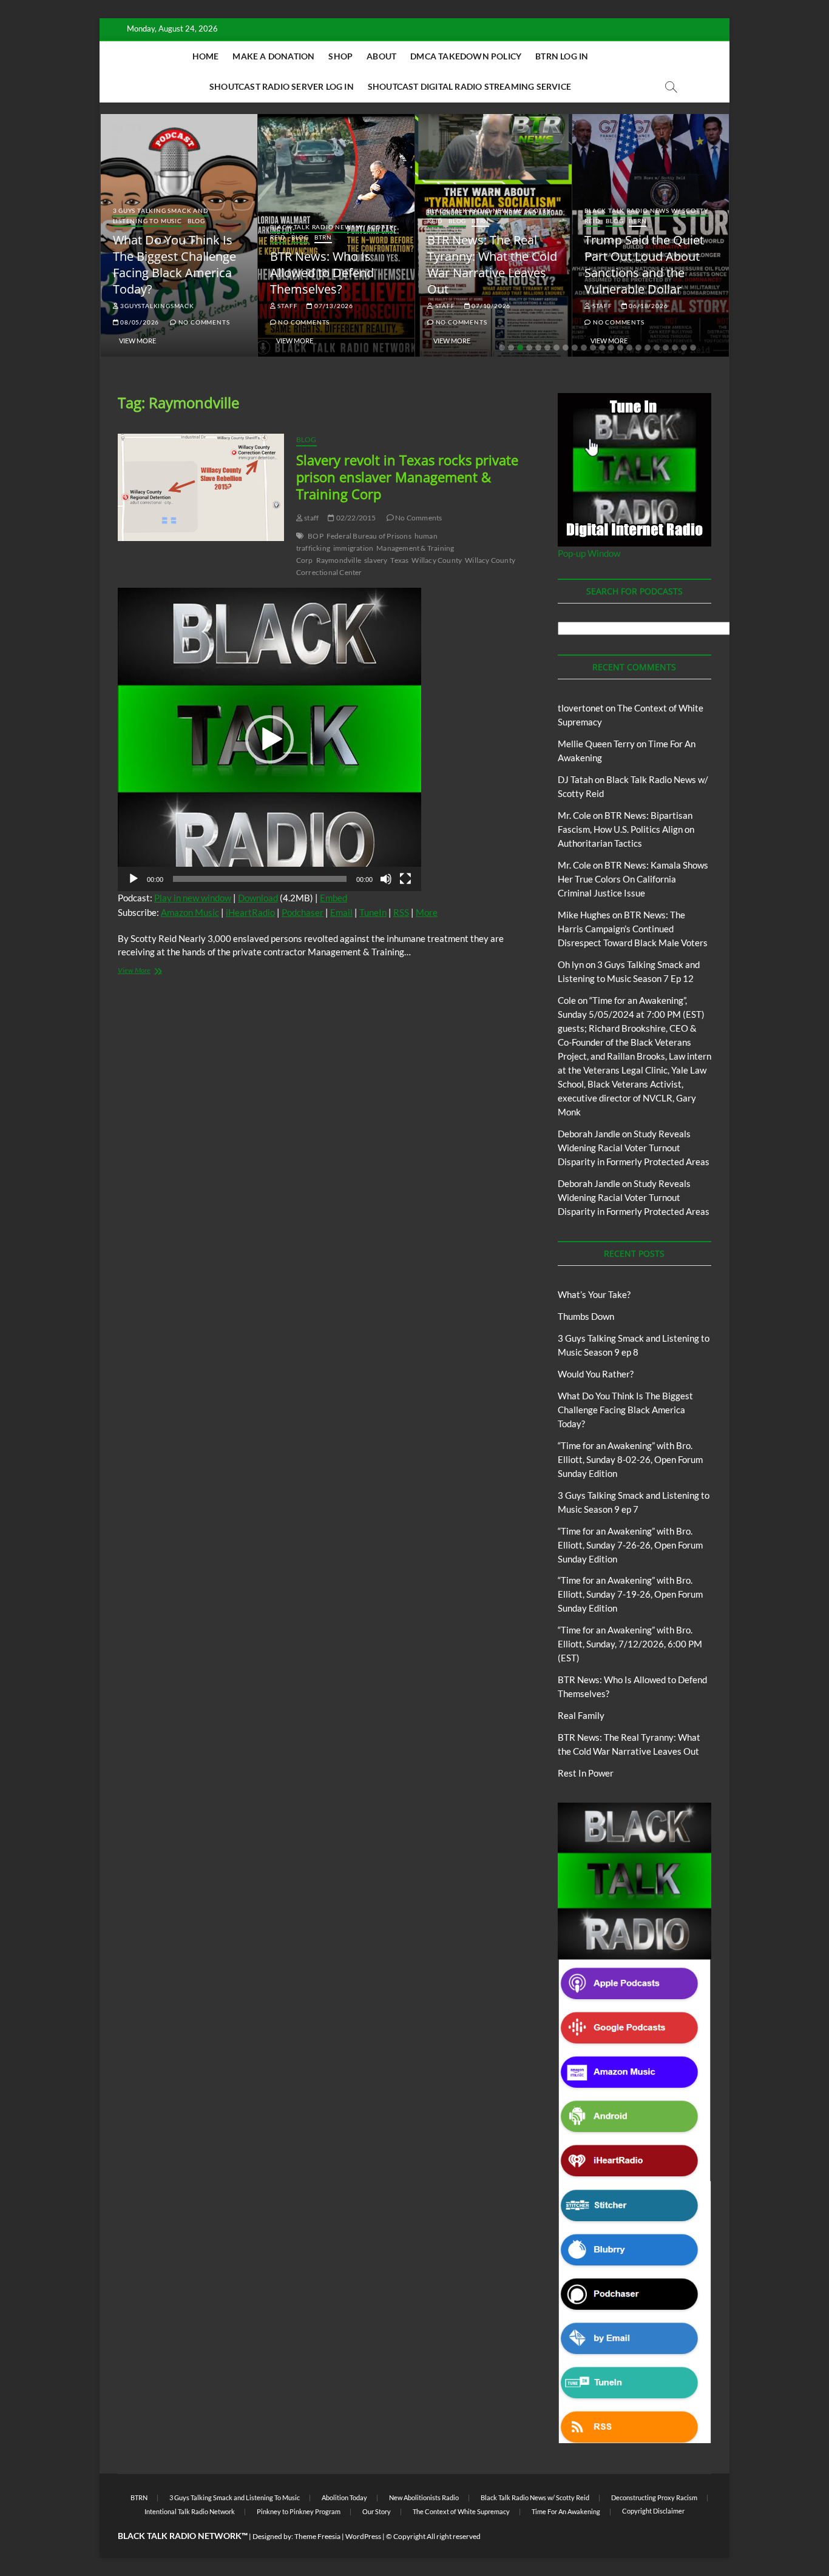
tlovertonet (581, 708)
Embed (333, 898)
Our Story (377, 2511)
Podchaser (303, 912)
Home (206, 56)
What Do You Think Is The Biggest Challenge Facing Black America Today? (174, 264)
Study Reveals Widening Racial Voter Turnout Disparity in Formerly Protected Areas (634, 1148)
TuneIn (373, 912)
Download (258, 898)
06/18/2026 (648, 306)
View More (137, 341)
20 (675, 348)
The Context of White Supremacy (461, 2511)
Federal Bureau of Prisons (369, 536)
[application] (269, 739)
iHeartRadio (250, 912)
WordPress (363, 2536)
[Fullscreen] (405, 879)
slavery (376, 560)
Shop (340, 56)
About (381, 56)
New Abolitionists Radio (424, 2497)
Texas (399, 560)
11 (593, 348)
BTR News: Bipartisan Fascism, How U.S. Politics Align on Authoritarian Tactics (626, 829)
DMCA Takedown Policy (466, 56)
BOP (316, 536)
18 (657, 348)
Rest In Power (586, 1773)
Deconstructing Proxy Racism (654, 2497)
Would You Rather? (596, 1374)
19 (666, 348)
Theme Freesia (317, 2536)
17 (648, 348)
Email (341, 912)
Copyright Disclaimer (653, 2511)
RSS (401, 912)
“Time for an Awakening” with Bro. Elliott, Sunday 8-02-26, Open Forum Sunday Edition (630, 1459)
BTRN (323, 237)
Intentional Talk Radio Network (190, 2511)
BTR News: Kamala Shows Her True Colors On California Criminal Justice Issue (633, 879)
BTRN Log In (562, 56)
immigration (353, 548)
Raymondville (339, 560)
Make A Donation (273, 56)
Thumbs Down (586, 1316)
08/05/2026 (139, 322)
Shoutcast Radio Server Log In (282, 86)
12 (602, 348)
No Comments (203, 322)
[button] (269, 739)
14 (620, 348)
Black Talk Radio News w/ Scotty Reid (535, 2497)
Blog (196, 221)
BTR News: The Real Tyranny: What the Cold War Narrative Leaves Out (492, 264)
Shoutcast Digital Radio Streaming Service (469, 86)
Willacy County (437, 560)
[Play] (134, 879)
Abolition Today (344, 2497)
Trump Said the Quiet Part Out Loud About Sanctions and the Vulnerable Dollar (644, 264)
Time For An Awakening (566, 2511)
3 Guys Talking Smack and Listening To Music (161, 216)
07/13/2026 (333, 306)
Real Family (581, 1715)
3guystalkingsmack (156, 306)
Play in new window (193, 898)
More (427, 912)
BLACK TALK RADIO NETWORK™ (183, 2536)
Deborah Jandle (589, 1134)
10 (584, 348)
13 (611, 348)
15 (629, 348)
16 (638, 348)
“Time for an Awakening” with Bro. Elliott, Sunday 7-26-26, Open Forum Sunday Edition (630, 1545)
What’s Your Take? (594, 1294)
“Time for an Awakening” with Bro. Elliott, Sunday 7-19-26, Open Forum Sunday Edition (630, 1594)
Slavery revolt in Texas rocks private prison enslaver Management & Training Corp (407, 477)
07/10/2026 (490, 306)
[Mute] (386, 879)
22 (693, 348)
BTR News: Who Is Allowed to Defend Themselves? (322, 273)
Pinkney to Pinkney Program (299, 2511)
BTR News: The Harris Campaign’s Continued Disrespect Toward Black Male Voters (633, 929)
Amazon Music (190, 912)
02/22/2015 (355, 518)
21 (684, 348)
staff (287, 306)
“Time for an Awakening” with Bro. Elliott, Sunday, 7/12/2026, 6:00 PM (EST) (630, 1644)
